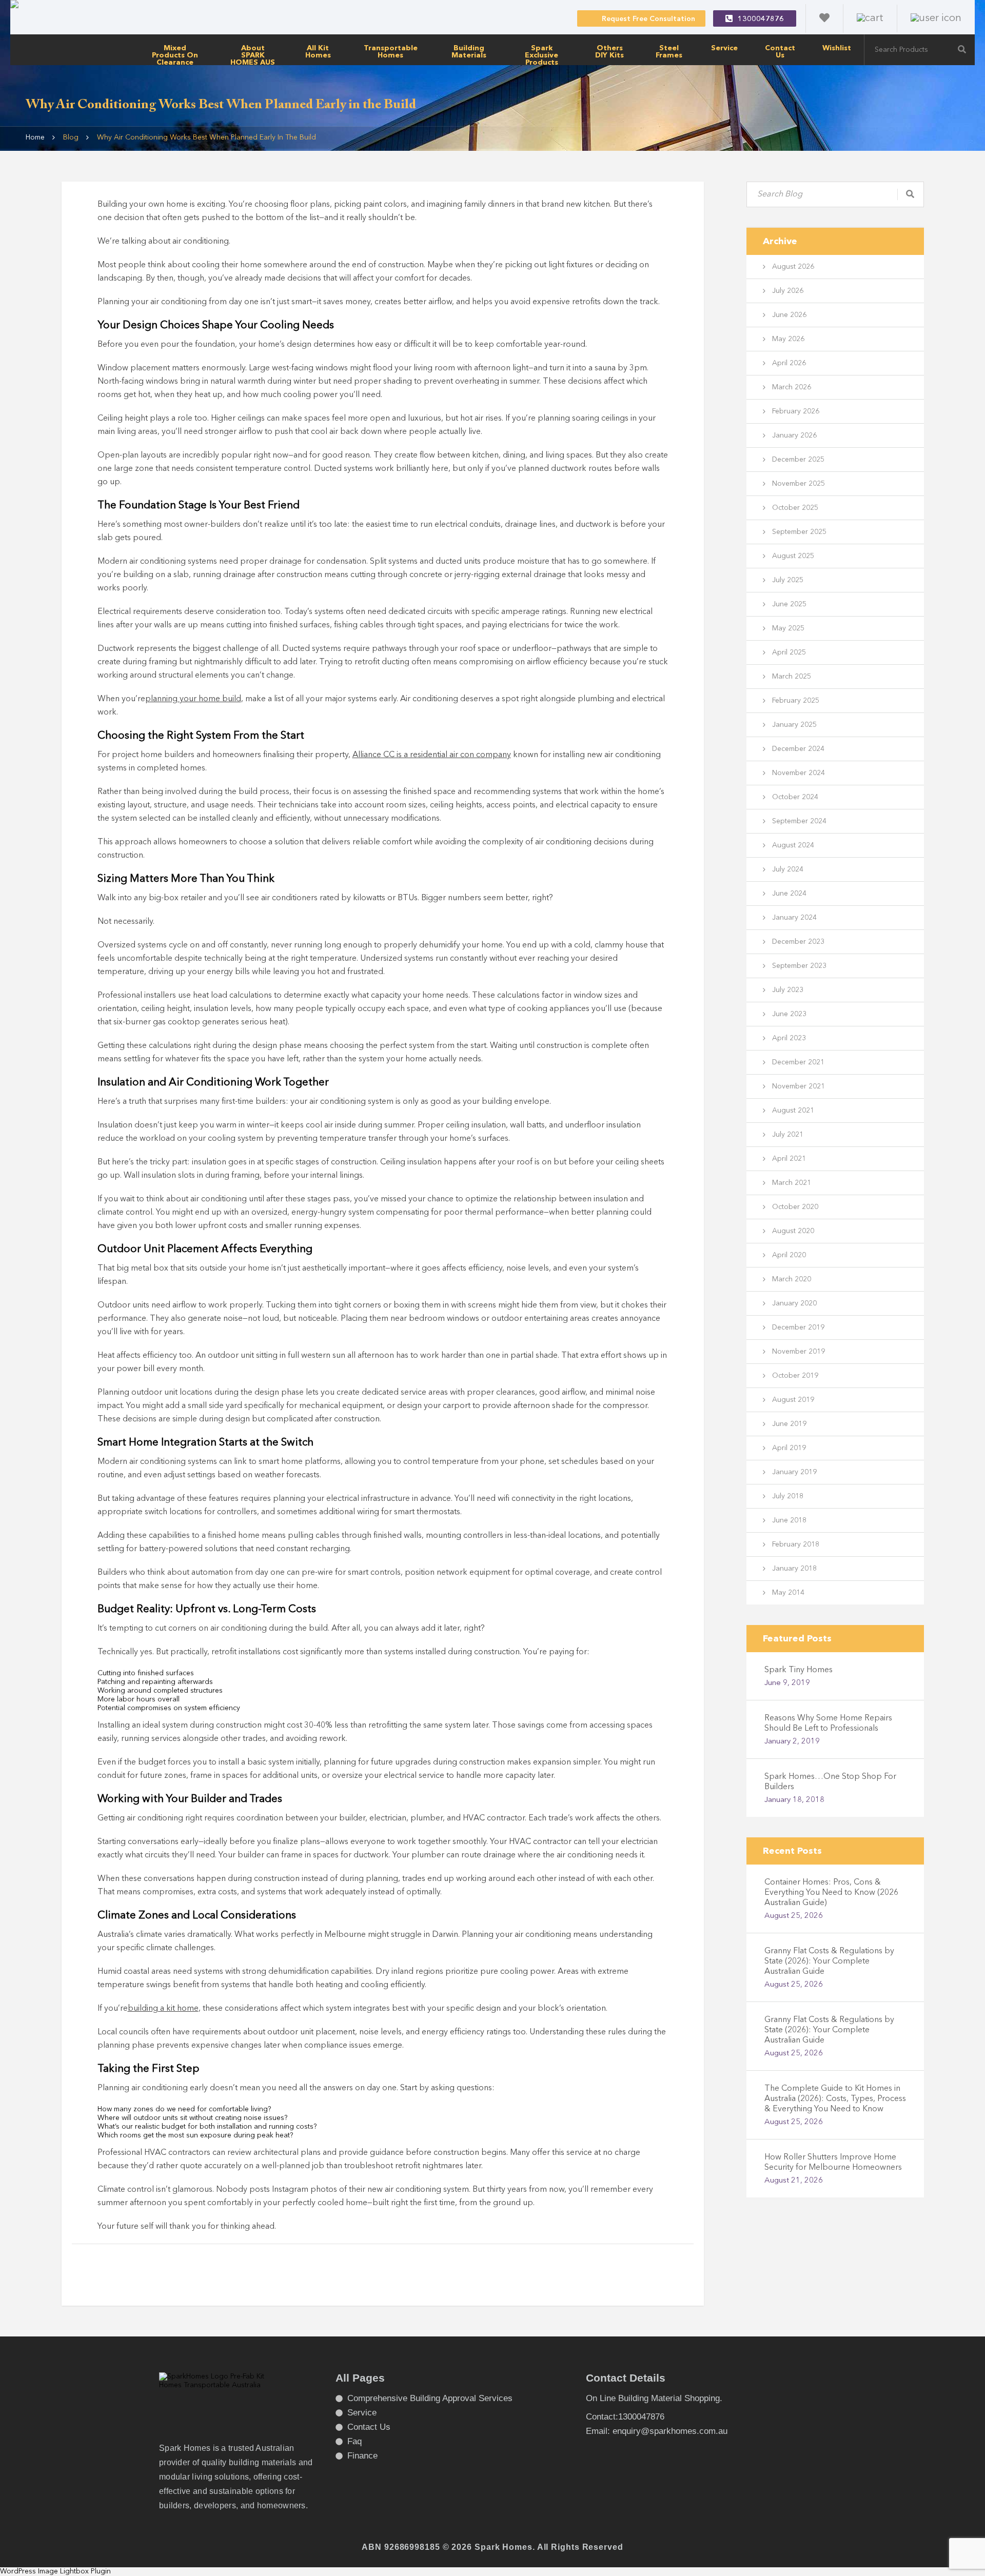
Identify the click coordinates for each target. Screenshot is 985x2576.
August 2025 (793, 556)
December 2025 (798, 460)
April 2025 (789, 652)
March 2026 (792, 387)
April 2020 (789, 1255)
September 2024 (799, 821)
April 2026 (789, 363)
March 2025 (792, 677)
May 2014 (788, 1593)
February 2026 (796, 411)
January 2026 (794, 435)
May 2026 (788, 339)
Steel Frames (669, 52)
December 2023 (798, 942)
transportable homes (391, 52)
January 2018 (794, 1569)
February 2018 (796, 1544)
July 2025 (788, 580)
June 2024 (789, 894)
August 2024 (793, 845)
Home (35, 137)
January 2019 (794, 1472)
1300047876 (761, 19)
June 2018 (789, 1520)
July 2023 (788, 990)
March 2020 (792, 1279)
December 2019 (798, 1327)
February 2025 (796, 701)
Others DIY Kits (609, 52)
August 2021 (793, 1111)
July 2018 (788, 1496)
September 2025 (799, 532)
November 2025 (799, 484)
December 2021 (798, 1062)
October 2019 (795, 1376)
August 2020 (793, 1231)
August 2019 (793, 1400)
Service (724, 48)
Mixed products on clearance (175, 55)
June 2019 (789, 1424)
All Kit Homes (318, 52)
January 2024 (794, 918)
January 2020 (794, 1303)
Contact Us (780, 52)
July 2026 (788, 291)
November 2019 (799, 1352)
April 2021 (789, 1159)
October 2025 (795, 508)
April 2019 (789, 1448)
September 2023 (799, 966)
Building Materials (469, 52)
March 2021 (792, 1183)
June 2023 (789, 1014)
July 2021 (788, 1135)
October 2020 (795, 1207)
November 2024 (799, 773)
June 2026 (789, 315)
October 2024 (795, 797)
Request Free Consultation (648, 19)
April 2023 (789, 1038)
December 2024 (798, 749)
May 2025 (788, 628)
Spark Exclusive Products (541, 55)
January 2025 (794, 725)
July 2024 (788, 869)
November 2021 (799, 1086)
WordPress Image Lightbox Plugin (55, 2571)
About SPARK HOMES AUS (253, 55)
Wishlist (837, 48)
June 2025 (789, 604)
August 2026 (793, 267)
